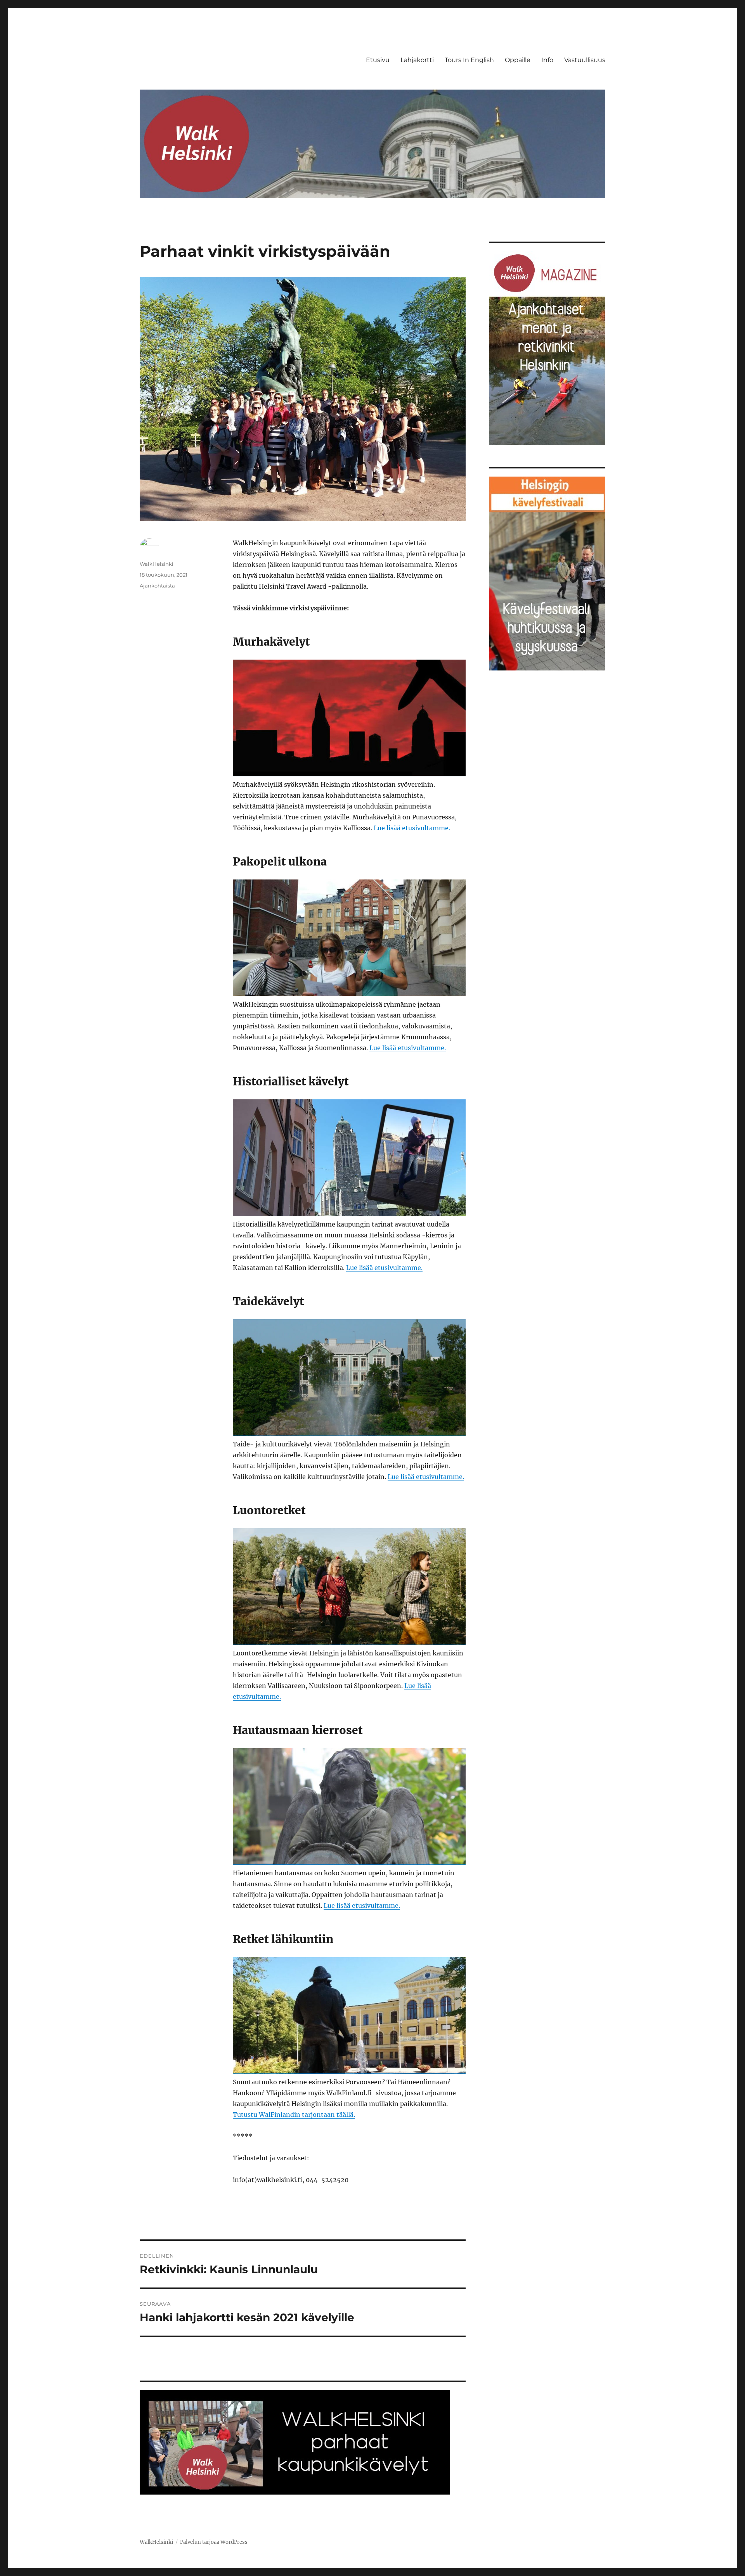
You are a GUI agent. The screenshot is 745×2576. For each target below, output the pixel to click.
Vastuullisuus (585, 60)
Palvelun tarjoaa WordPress (214, 2542)
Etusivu (378, 60)
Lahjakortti (417, 60)
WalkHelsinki (157, 564)
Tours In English (469, 60)
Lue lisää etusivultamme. (412, 828)
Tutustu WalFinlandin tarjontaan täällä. (294, 2115)
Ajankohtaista (157, 586)
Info (547, 60)
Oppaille (518, 60)
